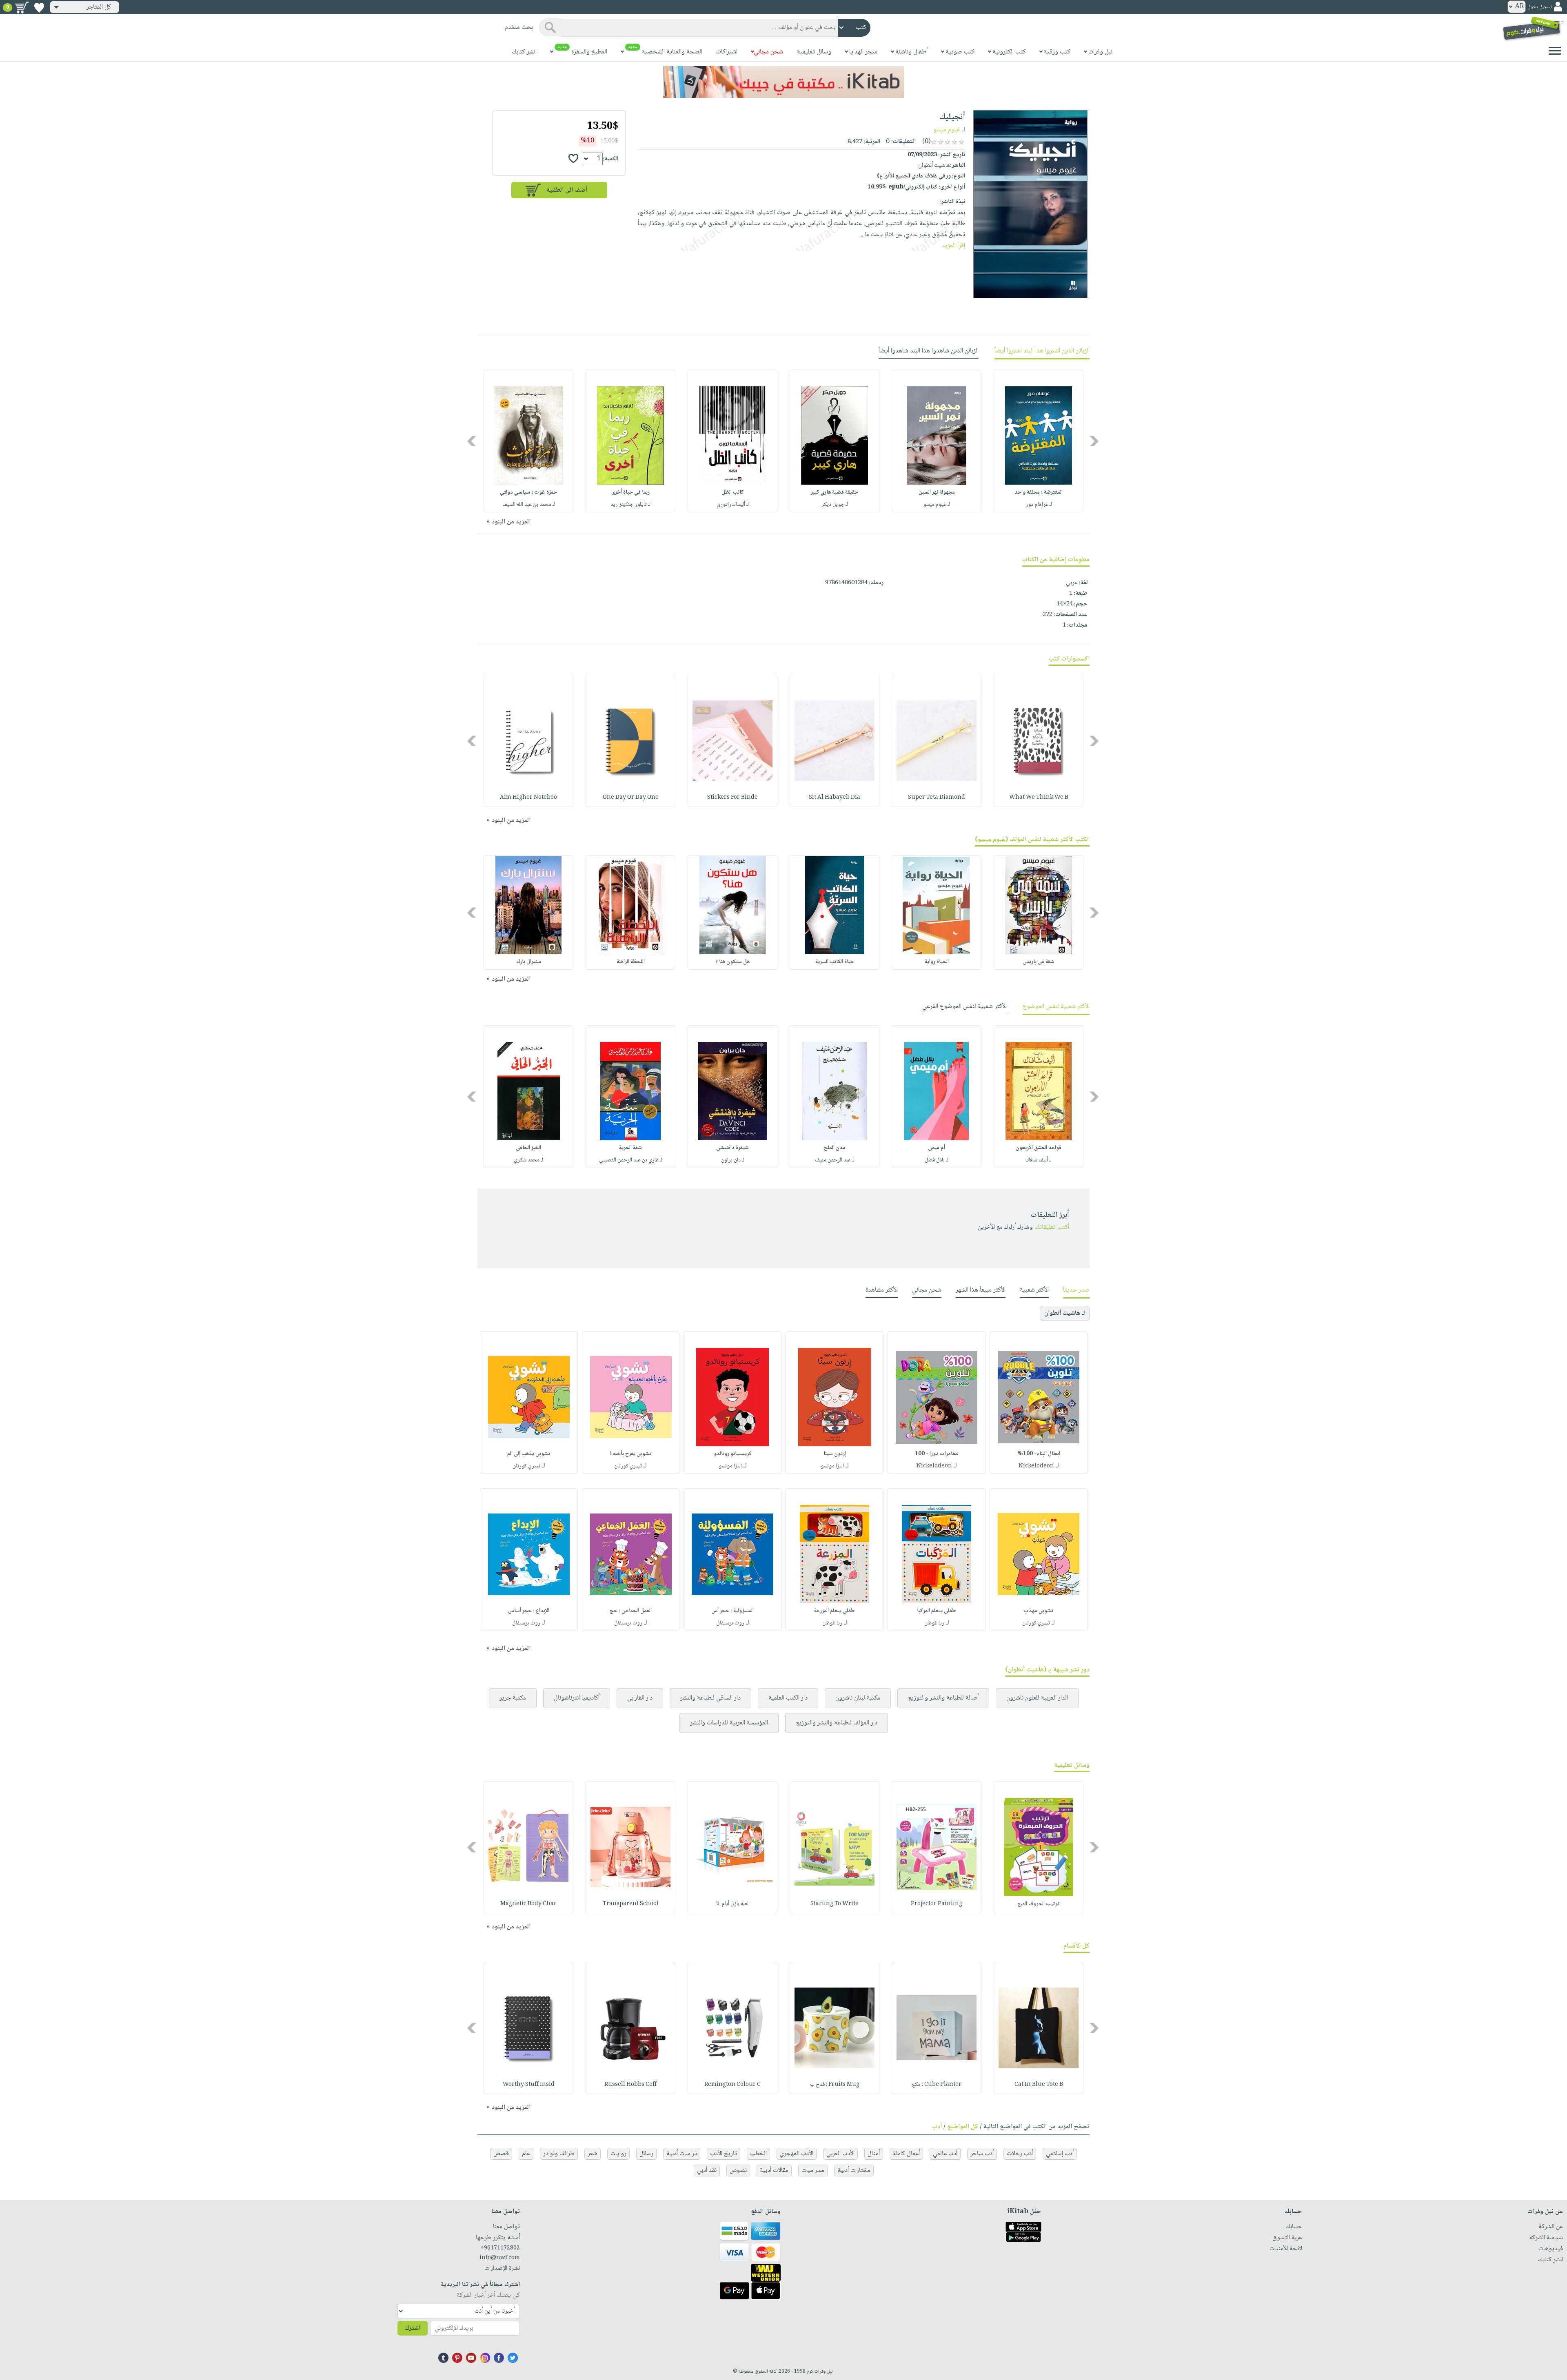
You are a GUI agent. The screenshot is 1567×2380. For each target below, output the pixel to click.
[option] (1039, 441)
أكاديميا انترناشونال (577, 1698)
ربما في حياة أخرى (630, 492)
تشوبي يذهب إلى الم (529, 1454)
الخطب (758, 2154)
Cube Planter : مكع (937, 2085)
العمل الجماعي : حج (631, 1611)
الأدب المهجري (797, 2154)
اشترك (413, 2328)
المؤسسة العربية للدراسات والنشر (729, 1723)
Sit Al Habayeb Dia (835, 798)
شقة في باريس (1039, 962)
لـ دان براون (733, 1160)
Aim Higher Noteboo (528, 798)
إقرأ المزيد (953, 246)
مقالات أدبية (774, 2171)
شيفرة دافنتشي (732, 1148)
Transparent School (631, 1904)
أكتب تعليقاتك (1052, 1227)
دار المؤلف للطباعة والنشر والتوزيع (837, 1723)
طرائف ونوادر (559, 2154)
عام (526, 2154)
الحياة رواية (937, 962)
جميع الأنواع (894, 176)
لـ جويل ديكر (835, 505)
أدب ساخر (982, 2154)
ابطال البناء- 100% (1039, 1454)
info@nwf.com (500, 2258)
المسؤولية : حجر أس (732, 1611)
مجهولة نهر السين (937, 492)
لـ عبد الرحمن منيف (835, 1160)
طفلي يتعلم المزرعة (835, 1611)
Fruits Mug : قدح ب (835, 2085)
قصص (501, 2154)
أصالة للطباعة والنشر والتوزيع (943, 1698)
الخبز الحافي (528, 1148)
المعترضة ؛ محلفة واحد (1039, 492)
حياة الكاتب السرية (835, 962)
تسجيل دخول (1540, 7)
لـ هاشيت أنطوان (1065, 1313)
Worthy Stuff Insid (529, 2085)
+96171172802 (500, 2248)
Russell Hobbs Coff (630, 2085)
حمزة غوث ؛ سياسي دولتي (528, 492)
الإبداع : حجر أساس (529, 1611)
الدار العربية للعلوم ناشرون (1037, 1698)
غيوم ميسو (947, 130)
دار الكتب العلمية (788, 1698)
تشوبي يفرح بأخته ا (631, 1454)
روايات (618, 2154)
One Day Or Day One (631, 798)
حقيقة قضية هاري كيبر (835, 492)
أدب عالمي (945, 2154)
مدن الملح (835, 1148)
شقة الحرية (630, 1148)
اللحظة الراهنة (631, 962)
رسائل (646, 2154)
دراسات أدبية (682, 2154)
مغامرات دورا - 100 (937, 1454)
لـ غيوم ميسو (937, 505)
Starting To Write (835, 1904)
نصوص (738, 2171)
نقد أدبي (707, 2171)
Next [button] (472, 441)
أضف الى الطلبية (567, 190)
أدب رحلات (1020, 2154)
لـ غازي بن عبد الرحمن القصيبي (631, 1160)
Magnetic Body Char (528, 1904)
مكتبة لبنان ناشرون (858, 1698)
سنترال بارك (529, 962)
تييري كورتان (628, 1466)
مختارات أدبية (854, 2171)
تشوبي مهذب (1039, 1611)
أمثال (874, 2154)
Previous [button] (1095, 441)
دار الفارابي (640, 1698)
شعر (593, 2154)
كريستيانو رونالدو (733, 1454)
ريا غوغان (934, 1623)
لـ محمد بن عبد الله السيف (529, 505)
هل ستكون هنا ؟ (732, 962)
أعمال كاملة (906, 2154)
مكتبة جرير (513, 1698)
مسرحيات (813, 2171)
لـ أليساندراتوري (733, 505)
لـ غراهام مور (1039, 505)
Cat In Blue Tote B (1039, 2085)
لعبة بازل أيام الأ (732, 1904)
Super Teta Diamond (937, 798)
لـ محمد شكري (528, 1160)
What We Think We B (1039, 798)
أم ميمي (937, 1148)
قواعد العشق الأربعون (1039, 1148)
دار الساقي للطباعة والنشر (710, 1698)
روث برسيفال (730, 1623)
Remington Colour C (732, 2085)
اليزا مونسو (832, 1466)
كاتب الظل (733, 492)
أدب (937, 2127)
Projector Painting (937, 1904)
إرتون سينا (835, 1454)
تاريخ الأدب (724, 2154)
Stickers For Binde (732, 798)
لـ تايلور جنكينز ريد (630, 505)
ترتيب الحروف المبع (1039, 1904)
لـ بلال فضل (937, 1160)
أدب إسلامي (1060, 2154)
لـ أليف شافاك (1039, 1160)
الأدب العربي (840, 2154)
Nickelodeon (1036, 1466)
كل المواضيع (963, 2127)
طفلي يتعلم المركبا (937, 1611)
